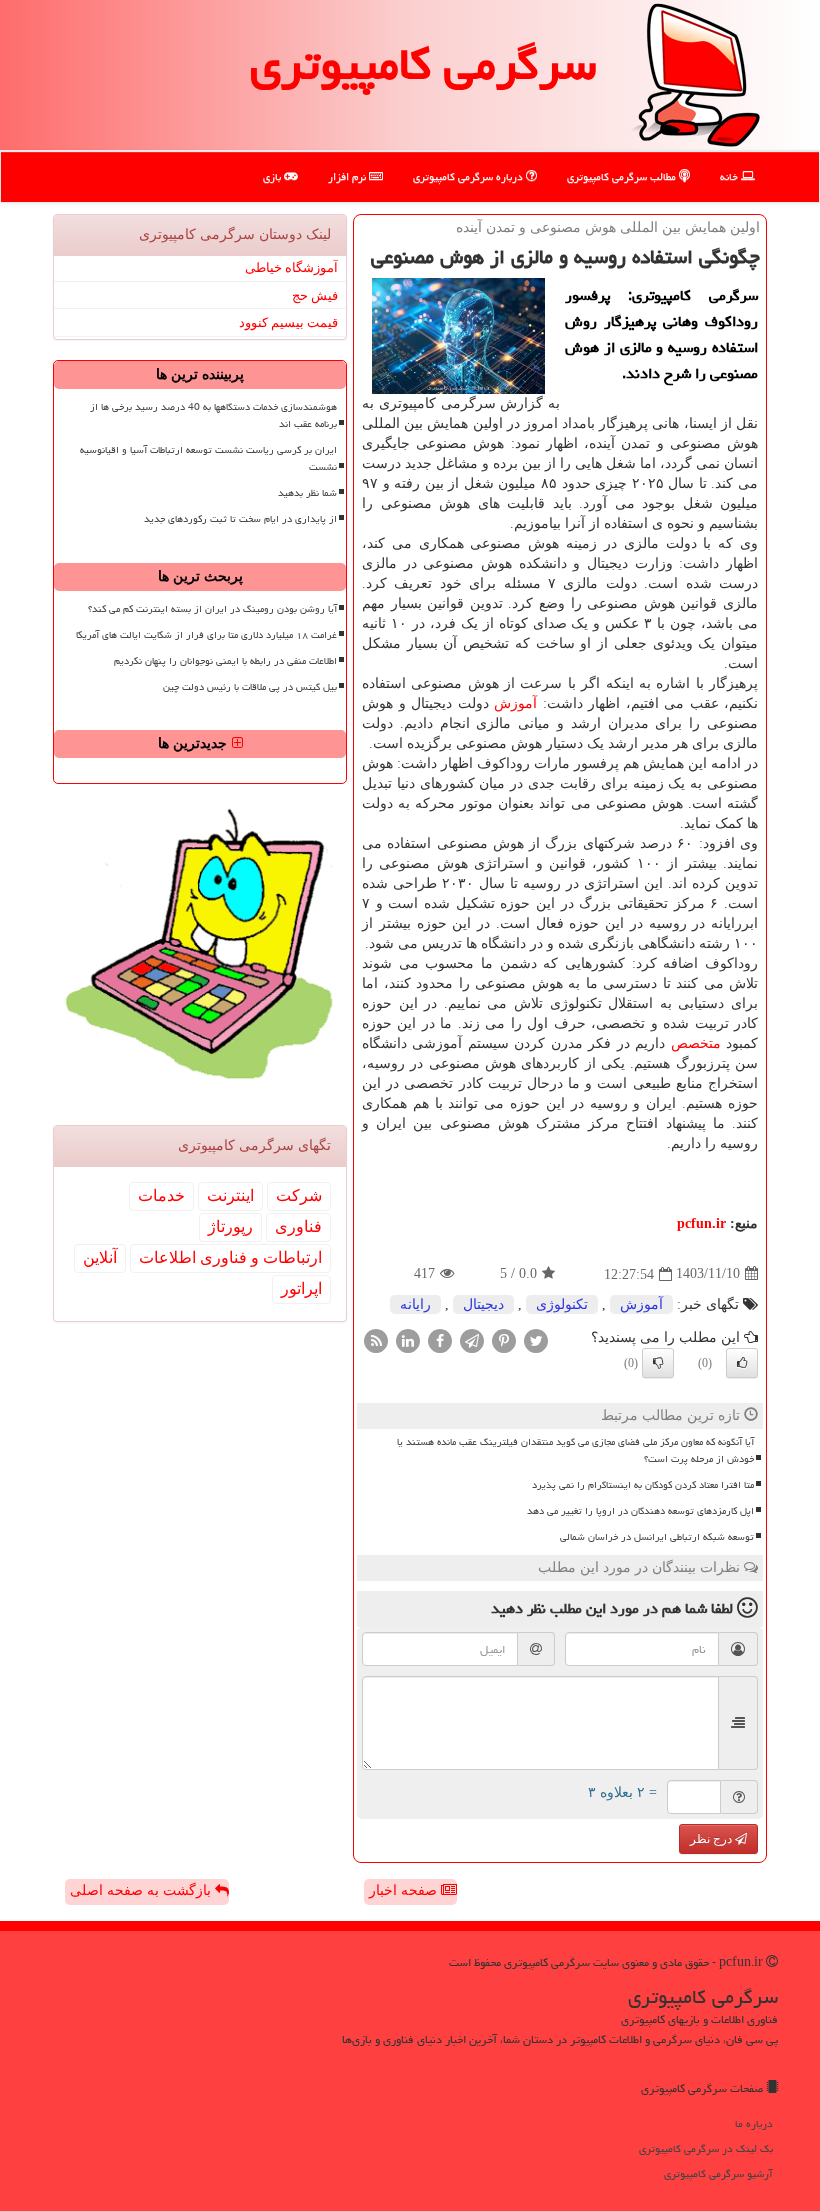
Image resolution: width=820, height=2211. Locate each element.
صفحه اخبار (405, 1890)
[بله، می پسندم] (742, 1363)
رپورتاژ (230, 1226)
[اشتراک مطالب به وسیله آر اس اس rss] (376, 1339)
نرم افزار (348, 176)
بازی (273, 176)
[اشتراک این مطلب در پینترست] (504, 1339)
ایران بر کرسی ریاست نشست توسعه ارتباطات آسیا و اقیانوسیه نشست (208, 458)
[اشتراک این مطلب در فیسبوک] (440, 1339)
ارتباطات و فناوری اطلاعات (230, 1257)
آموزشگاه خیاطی (291, 267)
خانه (730, 176)
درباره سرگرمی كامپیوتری (469, 176)
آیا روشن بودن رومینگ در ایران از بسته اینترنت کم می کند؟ (212, 609)
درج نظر (712, 1839)
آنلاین (100, 1257)
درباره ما (754, 2123)
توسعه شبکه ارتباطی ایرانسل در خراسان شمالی (657, 1537)
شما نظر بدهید (307, 493)
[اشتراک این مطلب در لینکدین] (408, 1339)
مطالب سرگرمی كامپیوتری (623, 176)
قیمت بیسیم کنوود (288, 322)
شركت (299, 1195)
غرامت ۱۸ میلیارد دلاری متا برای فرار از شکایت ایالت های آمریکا (206, 635)
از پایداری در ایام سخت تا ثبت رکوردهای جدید (240, 519)
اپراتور (301, 1288)
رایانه (415, 1304)
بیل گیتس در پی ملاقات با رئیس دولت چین (250, 687)
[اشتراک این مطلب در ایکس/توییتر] (536, 1339)
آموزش (515, 703)
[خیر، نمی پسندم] (658, 1363)
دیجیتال (483, 1304)
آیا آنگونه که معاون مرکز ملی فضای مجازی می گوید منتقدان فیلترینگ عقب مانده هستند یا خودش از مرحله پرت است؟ (575, 1450)
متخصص (696, 1043)
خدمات (161, 1195)
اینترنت (230, 1195)
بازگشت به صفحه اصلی (142, 1890)
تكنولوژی (562, 1304)
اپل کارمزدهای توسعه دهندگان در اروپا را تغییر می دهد (640, 1511)
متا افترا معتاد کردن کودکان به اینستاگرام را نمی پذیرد (643, 1485)
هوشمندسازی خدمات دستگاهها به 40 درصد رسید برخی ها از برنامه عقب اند (213, 415)
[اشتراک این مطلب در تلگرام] (472, 1339)
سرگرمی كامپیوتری (423, 64)
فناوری (298, 1226)
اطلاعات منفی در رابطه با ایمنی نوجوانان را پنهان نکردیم (225, 661)
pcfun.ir (701, 1223)
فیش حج (315, 295)
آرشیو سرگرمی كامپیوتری (718, 2173)
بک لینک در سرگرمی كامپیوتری (706, 2148)
